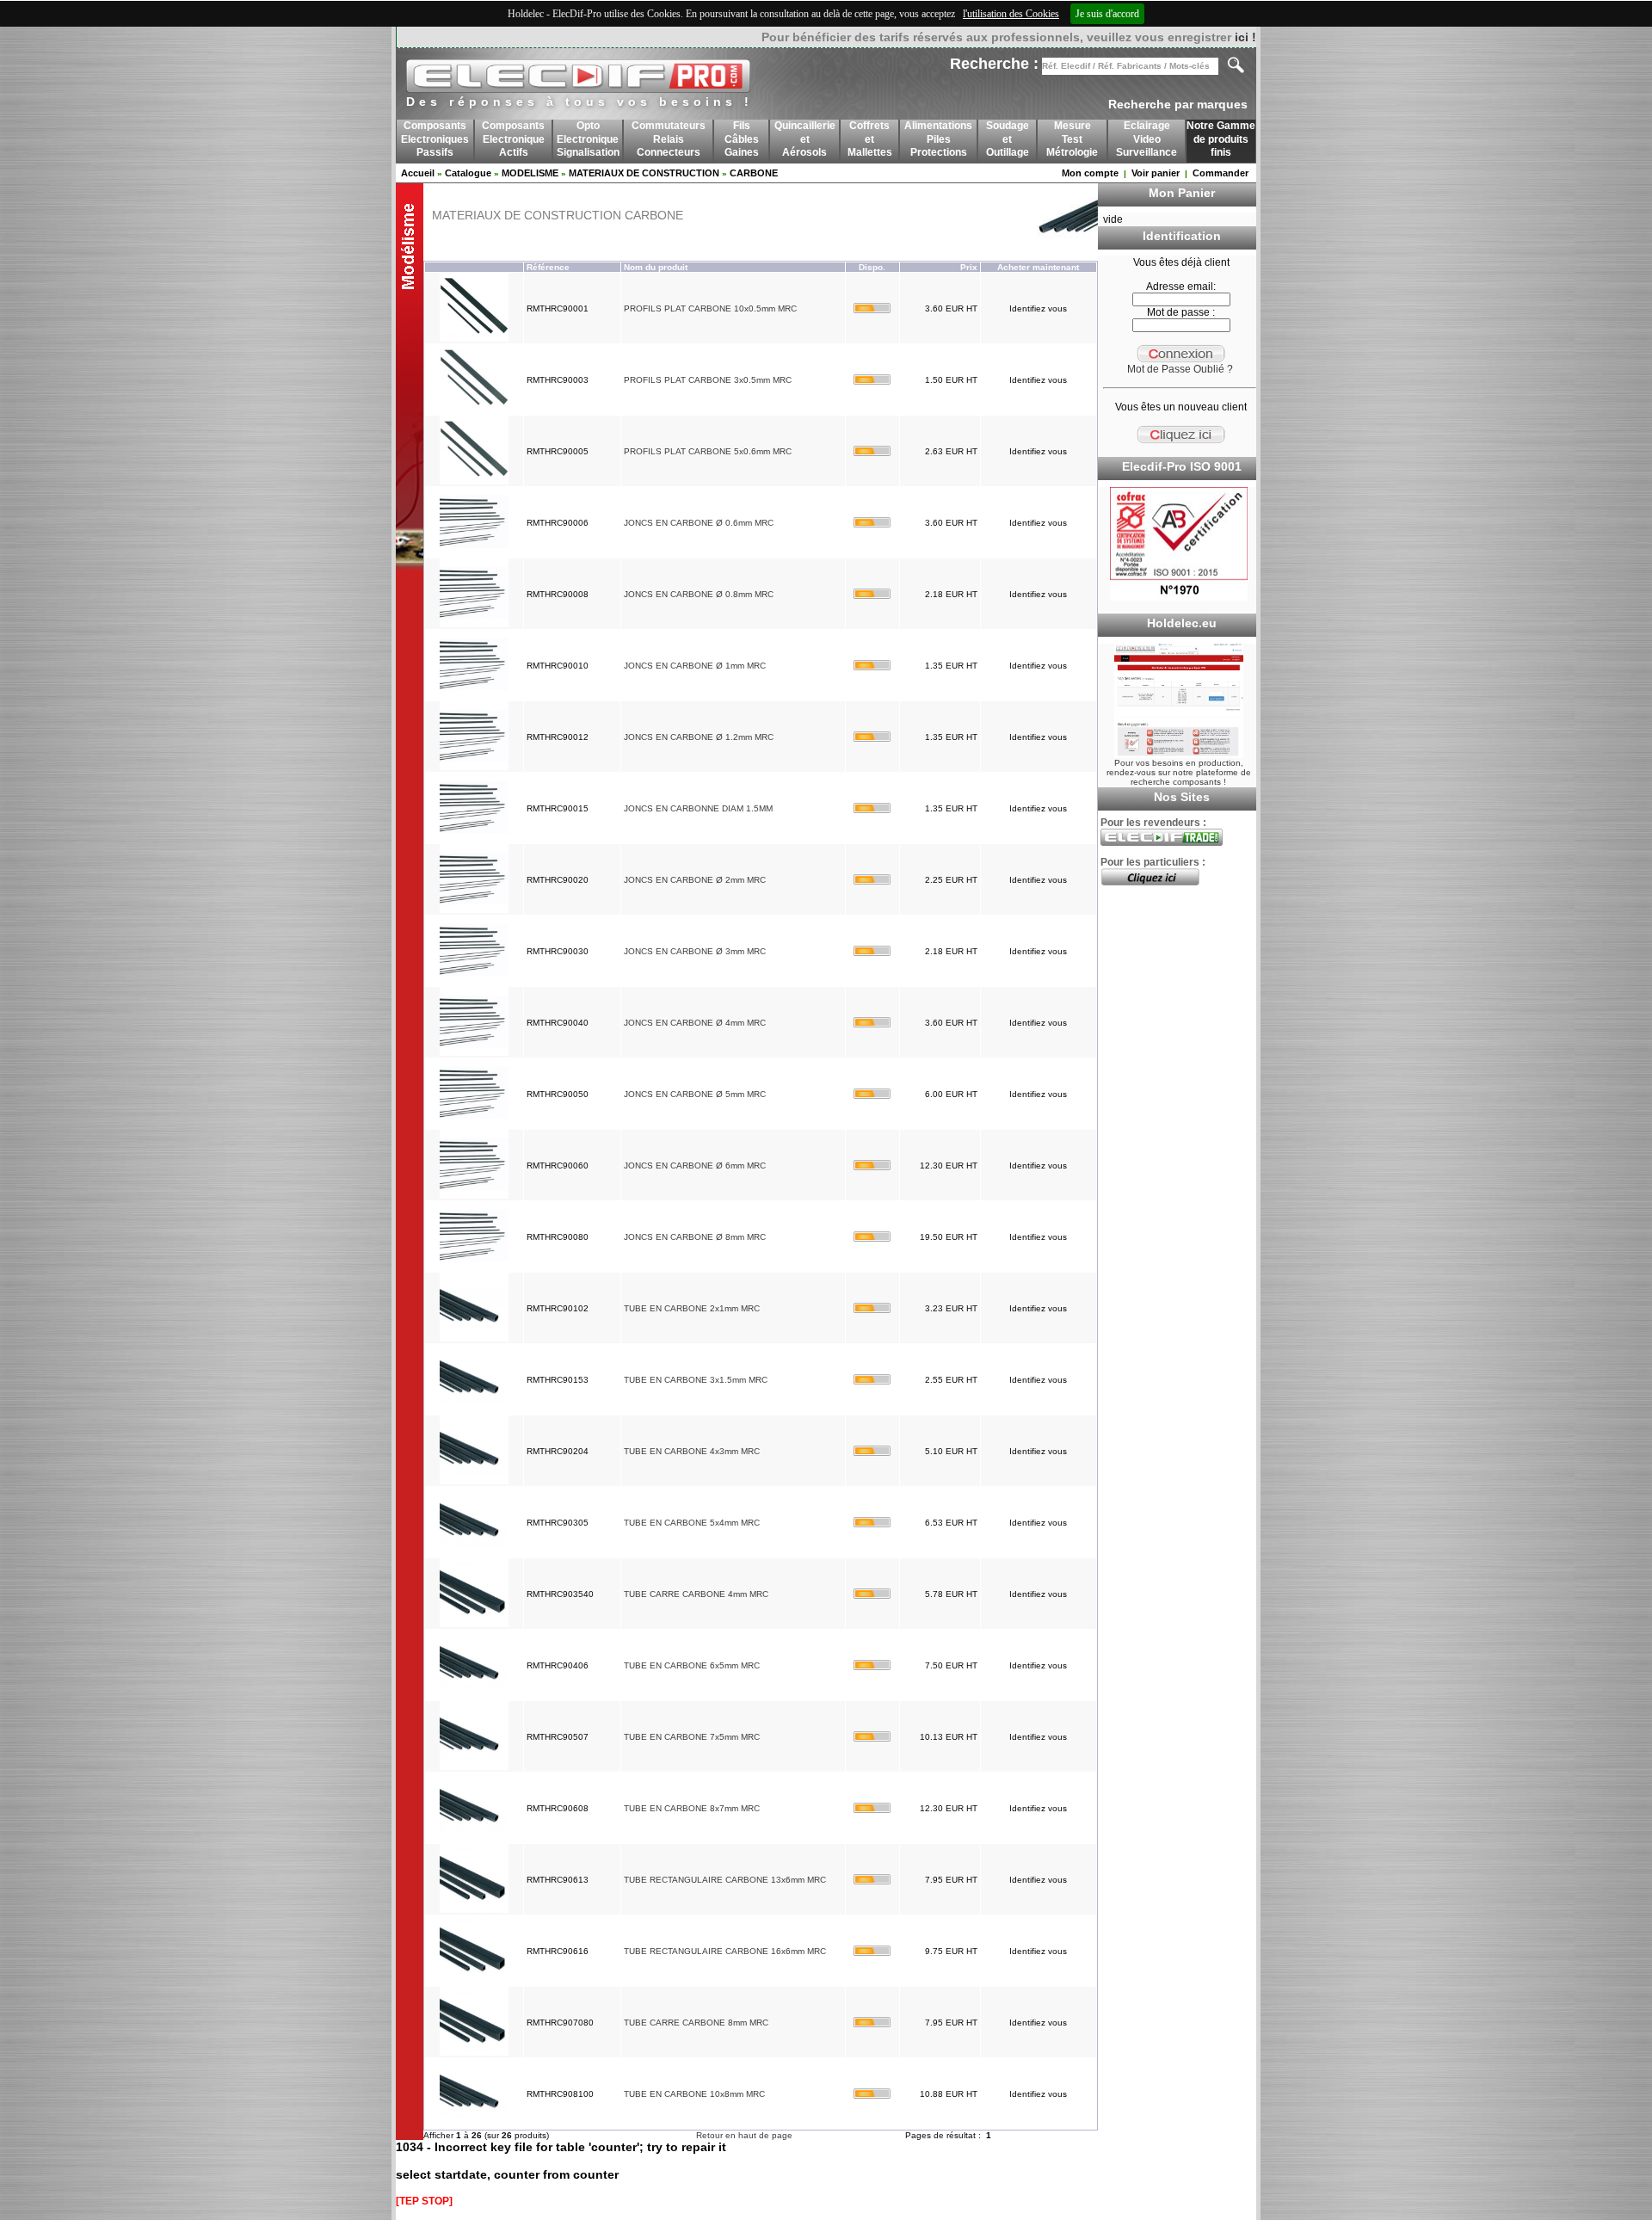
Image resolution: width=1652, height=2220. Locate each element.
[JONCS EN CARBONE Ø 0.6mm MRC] (474, 553)
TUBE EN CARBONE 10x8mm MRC (694, 2094)
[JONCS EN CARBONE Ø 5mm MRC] (474, 1124)
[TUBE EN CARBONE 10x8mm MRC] (474, 2124)
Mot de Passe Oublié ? (1180, 369)
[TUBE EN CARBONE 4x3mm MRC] (474, 1481)
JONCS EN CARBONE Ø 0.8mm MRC (699, 594)
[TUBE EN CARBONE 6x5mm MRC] (474, 1696)
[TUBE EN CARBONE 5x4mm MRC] (474, 1553)
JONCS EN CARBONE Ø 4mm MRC (695, 1023)
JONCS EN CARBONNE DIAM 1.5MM (698, 808)
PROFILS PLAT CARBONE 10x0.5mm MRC (710, 308)
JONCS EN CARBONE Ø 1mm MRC (695, 666)
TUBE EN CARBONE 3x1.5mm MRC (696, 1380)
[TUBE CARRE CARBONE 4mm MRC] (474, 1624)
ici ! (1245, 37)
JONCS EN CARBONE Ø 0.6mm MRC (699, 523)
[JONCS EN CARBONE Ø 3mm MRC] (474, 981)
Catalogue (468, 173)
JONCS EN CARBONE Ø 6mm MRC (695, 1165)
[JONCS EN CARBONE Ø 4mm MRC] (474, 1053)
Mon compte (1090, 173)
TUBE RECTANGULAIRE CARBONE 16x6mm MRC (725, 1951)
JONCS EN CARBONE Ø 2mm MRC (695, 880)
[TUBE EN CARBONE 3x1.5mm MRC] (474, 1410)
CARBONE (754, 173)
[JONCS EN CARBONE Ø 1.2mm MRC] (474, 767)
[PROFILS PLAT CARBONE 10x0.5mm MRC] (474, 339)
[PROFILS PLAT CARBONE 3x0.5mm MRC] (474, 410)
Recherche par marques (1178, 104)
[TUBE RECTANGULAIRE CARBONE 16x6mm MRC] (474, 1981)
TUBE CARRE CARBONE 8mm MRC (696, 2023)
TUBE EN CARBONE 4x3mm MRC (692, 1451)
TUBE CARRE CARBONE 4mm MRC (696, 1594)
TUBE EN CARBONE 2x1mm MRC (692, 1308)
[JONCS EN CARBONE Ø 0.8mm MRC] (474, 624)
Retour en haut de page (744, 2135)
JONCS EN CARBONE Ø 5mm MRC (695, 1094)
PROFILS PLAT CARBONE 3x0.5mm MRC (708, 380)
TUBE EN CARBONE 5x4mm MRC (692, 1523)
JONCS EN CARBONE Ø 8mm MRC (695, 1237)
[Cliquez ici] (1150, 882)
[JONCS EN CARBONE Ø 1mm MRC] (474, 696)
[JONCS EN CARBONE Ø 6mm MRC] (474, 1196)
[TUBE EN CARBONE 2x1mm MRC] (474, 1338)
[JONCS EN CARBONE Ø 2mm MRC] (474, 910)
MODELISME (530, 173)
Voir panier (1156, 173)
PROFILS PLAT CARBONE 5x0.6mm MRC (708, 451)
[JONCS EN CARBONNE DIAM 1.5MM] (474, 839)
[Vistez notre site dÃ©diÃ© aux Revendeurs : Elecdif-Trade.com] (1162, 842)
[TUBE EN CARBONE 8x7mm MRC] (474, 1838)
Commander (1221, 173)
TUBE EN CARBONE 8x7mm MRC (692, 1808)
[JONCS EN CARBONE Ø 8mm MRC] (474, 1267)
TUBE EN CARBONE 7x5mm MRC (692, 1737)
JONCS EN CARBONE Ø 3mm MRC (695, 951)
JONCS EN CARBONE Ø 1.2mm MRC (699, 737)
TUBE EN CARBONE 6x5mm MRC (692, 1665)
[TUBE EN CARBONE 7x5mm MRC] (474, 1767)
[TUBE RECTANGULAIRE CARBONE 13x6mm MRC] (474, 1910)
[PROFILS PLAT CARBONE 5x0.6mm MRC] (474, 481)
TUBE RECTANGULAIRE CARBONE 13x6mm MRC (725, 1880)
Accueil (418, 173)
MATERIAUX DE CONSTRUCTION (644, 173)
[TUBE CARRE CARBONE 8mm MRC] (474, 2053)
